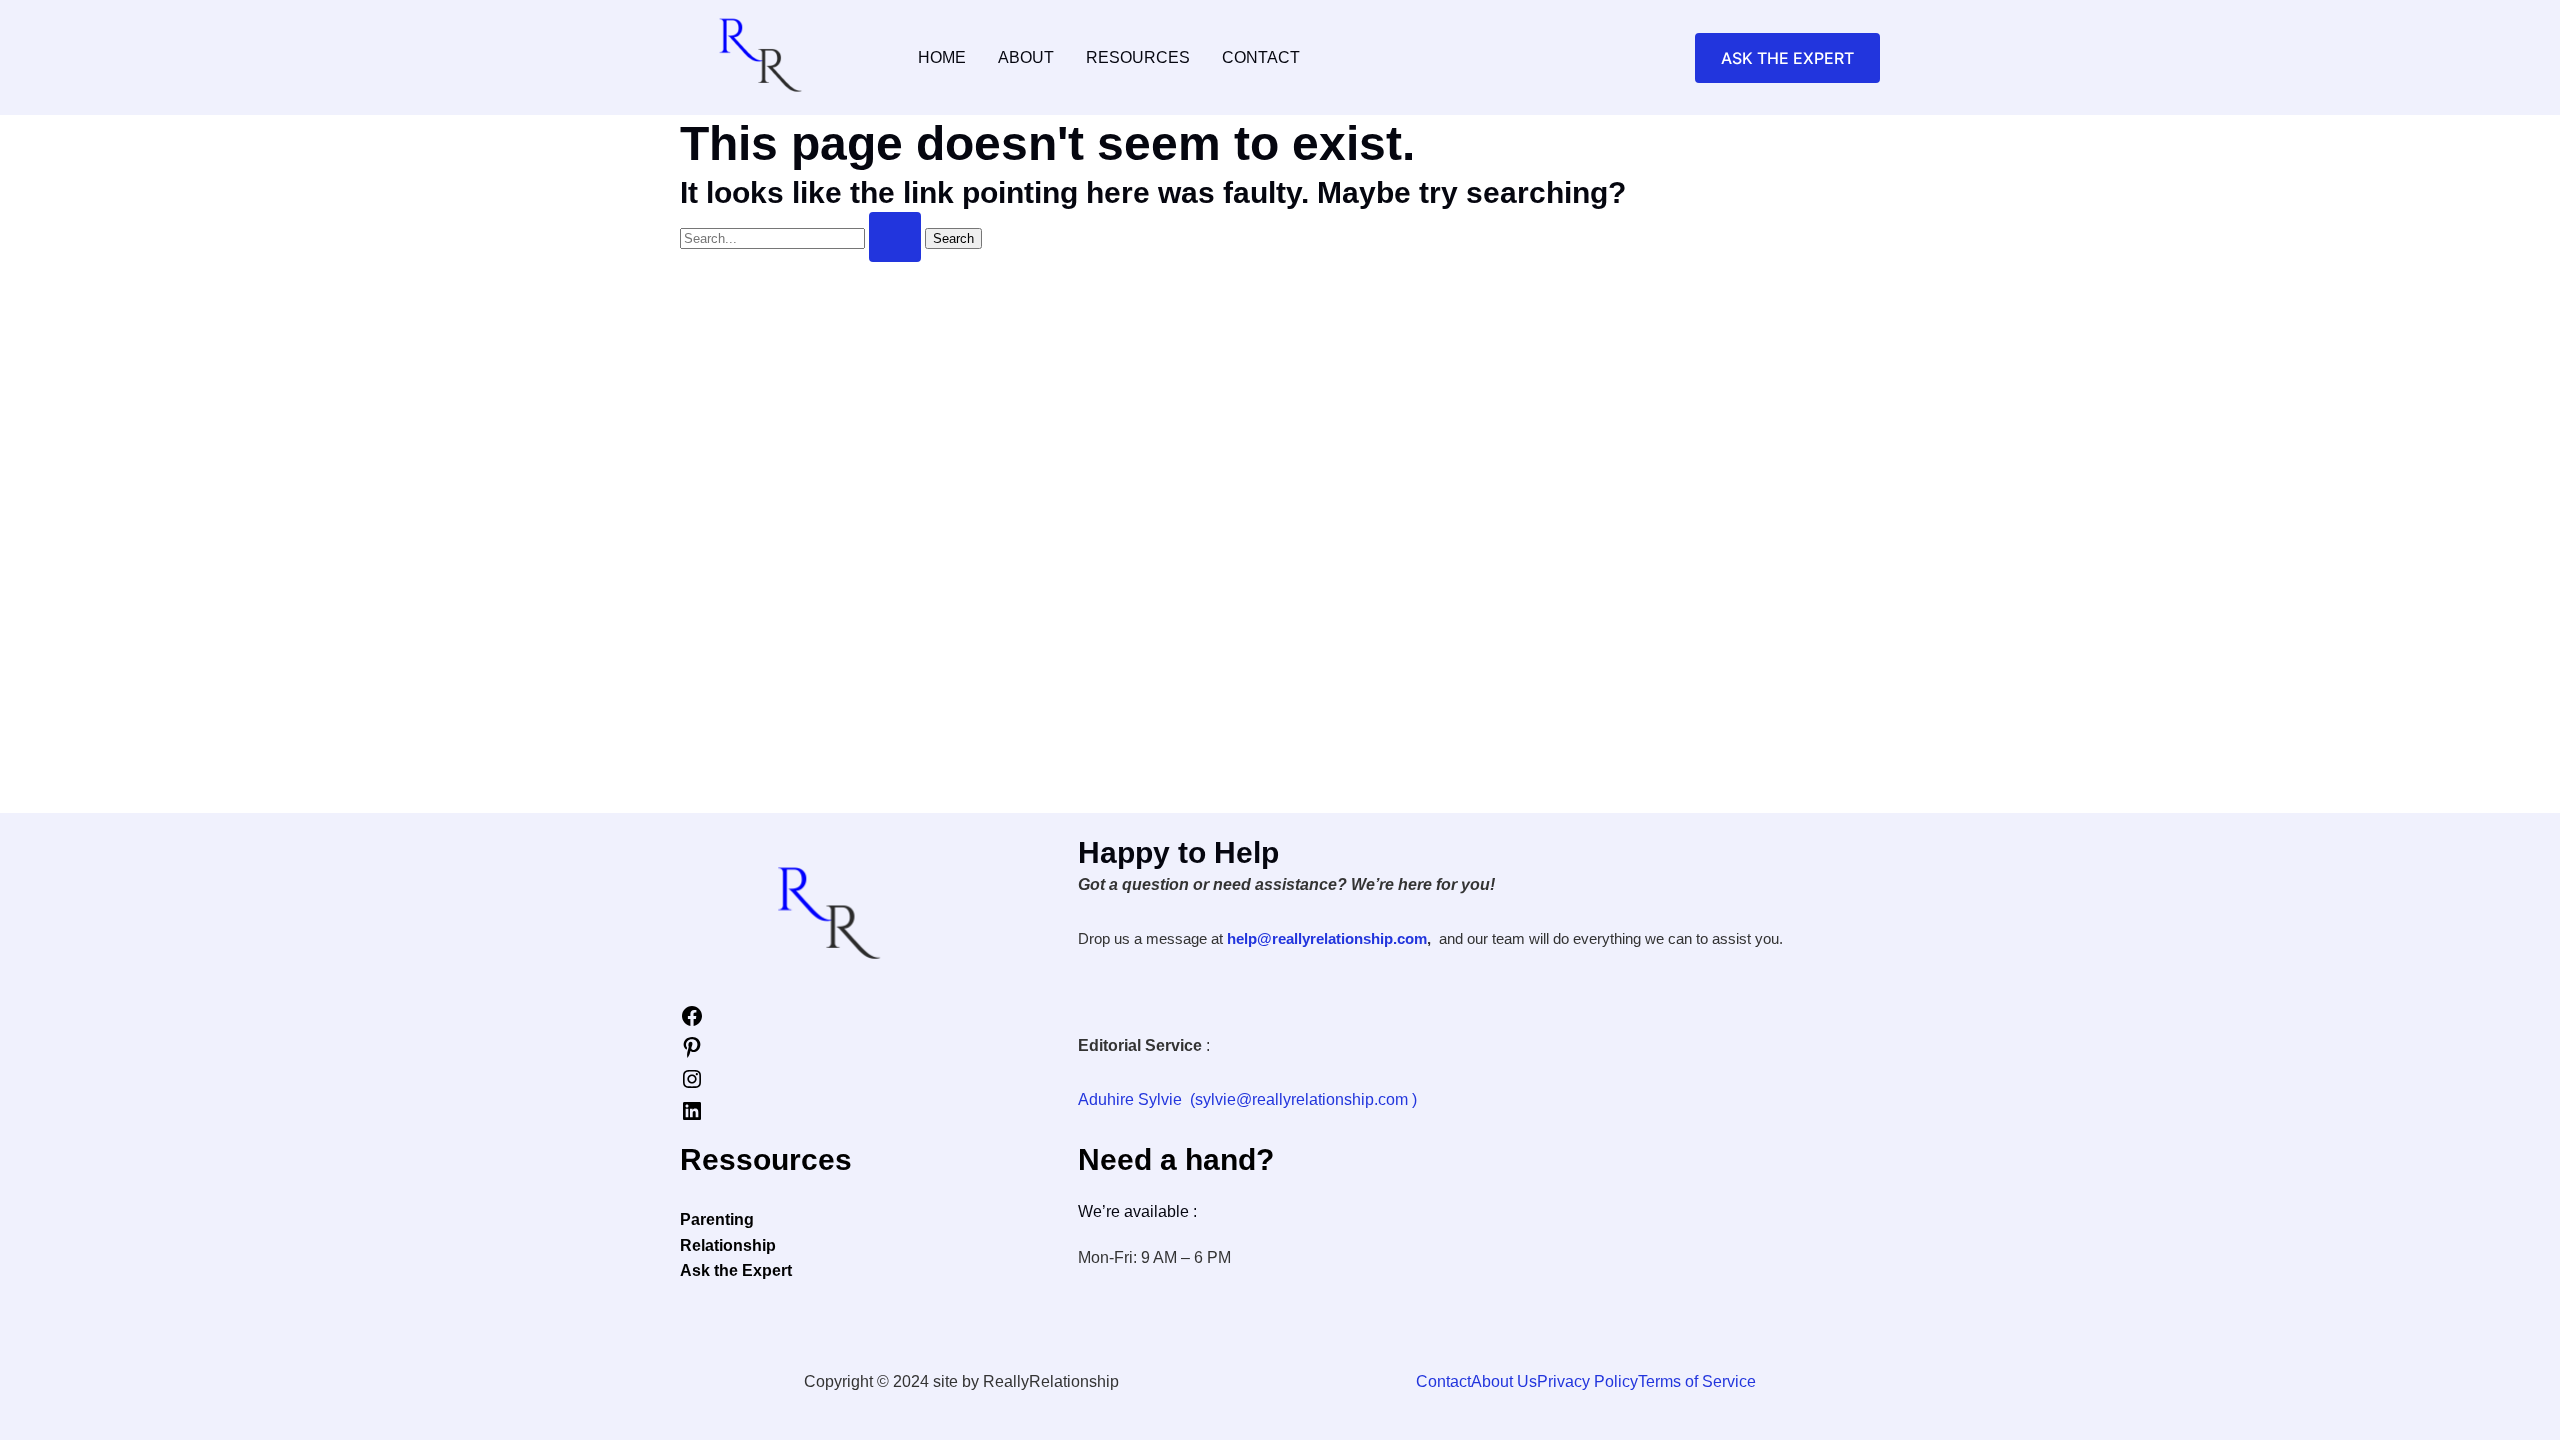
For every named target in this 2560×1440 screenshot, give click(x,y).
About (1026, 57)
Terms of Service (1697, 1381)
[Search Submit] (895, 237)
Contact (1261, 57)
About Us (1504, 1381)
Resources (1138, 57)
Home (942, 57)
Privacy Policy (1587, 1381)
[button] (1787, 58)
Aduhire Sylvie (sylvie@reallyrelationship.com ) (1247, 1099)
